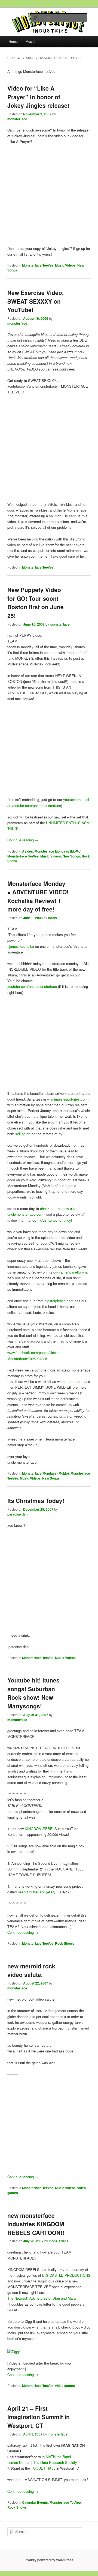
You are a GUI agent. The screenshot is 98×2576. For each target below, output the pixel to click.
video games (65, 2386)
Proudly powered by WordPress (49, 2560)
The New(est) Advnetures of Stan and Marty (42, 2298)
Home (13, 41)
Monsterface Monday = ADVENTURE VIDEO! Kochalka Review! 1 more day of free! (38, 896)
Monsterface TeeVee (38, 265)
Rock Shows (65, 1943)
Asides (27, 851)
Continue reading (23, 840)
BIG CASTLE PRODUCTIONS (66, 2275)
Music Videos (65, 265)
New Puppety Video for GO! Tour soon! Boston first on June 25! (36, 603)
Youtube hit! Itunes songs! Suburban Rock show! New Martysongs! (33, 1693)
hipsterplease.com (59, 1301)
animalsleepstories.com (69, 1099)
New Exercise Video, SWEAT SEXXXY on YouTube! (36, 301)
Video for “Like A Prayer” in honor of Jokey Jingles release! (38, 97)
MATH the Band (58, 2457)
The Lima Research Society (55, 2462)
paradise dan (17, 1514)
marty (53, 918)
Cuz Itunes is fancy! (56, 1220)
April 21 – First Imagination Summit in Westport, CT (39, 2417)
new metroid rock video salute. (31, 1970)
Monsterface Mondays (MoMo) (58, 851)
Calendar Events (35, 2502)
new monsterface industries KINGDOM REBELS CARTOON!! (36, 2224)
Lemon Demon (19, 2462)
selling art (23, 1134)
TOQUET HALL (43, 2468)
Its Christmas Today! (36, 1501)
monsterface (17, 119)
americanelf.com (74, 1272)
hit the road (71, 1381)
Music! (30, 41)
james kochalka (22, 946)
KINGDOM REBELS (41, 1829)
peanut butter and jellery (37, 1892)
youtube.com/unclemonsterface (32, 986)
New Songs (71, 856)
